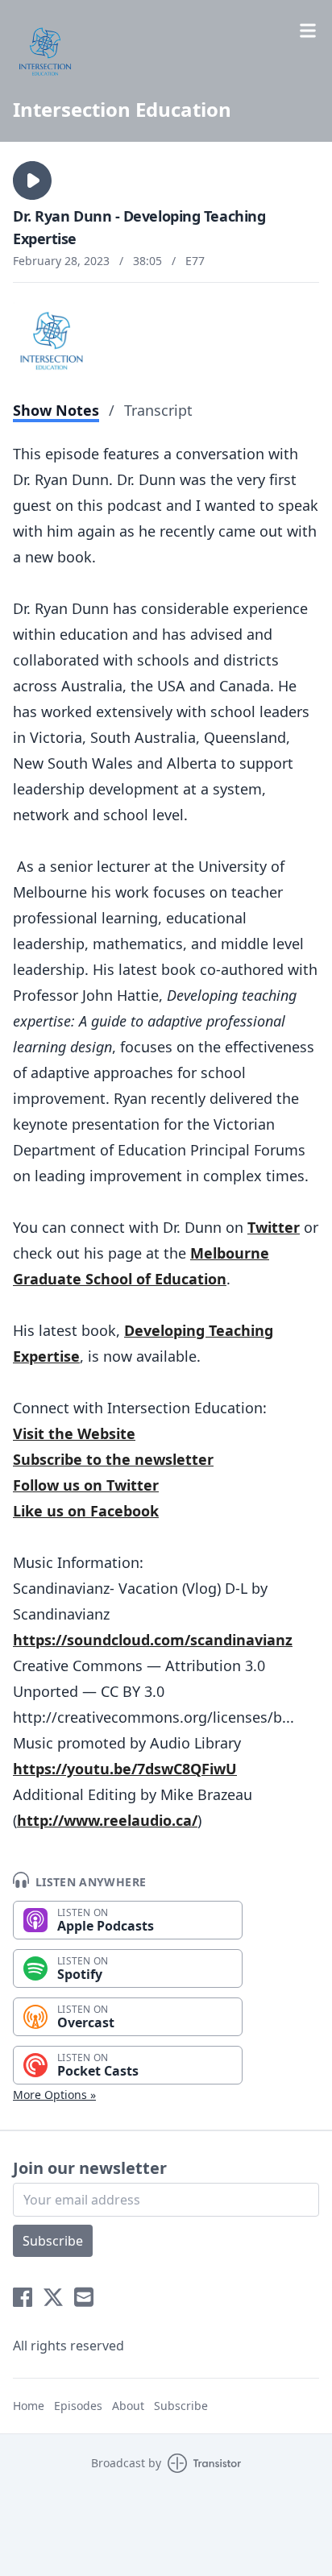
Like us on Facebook (86, 1511)
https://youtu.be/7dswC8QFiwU (125, 1769)
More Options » (54, 2095)
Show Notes (56, 410)
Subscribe (53, 2241)
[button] (32, 180)
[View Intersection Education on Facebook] (23, 2297)
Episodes (78, 2406)
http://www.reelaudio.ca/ (107, 1820)
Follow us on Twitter (86, 1485)
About (128, 2406)
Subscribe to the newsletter (113, 1459)
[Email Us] (84, 2297)
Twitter (274, 1227)
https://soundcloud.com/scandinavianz (153, 1640)
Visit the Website (74, 1433)
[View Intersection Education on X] (53, 2297)
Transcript (158, 410)
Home (29, 2406)
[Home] (166, 52)
